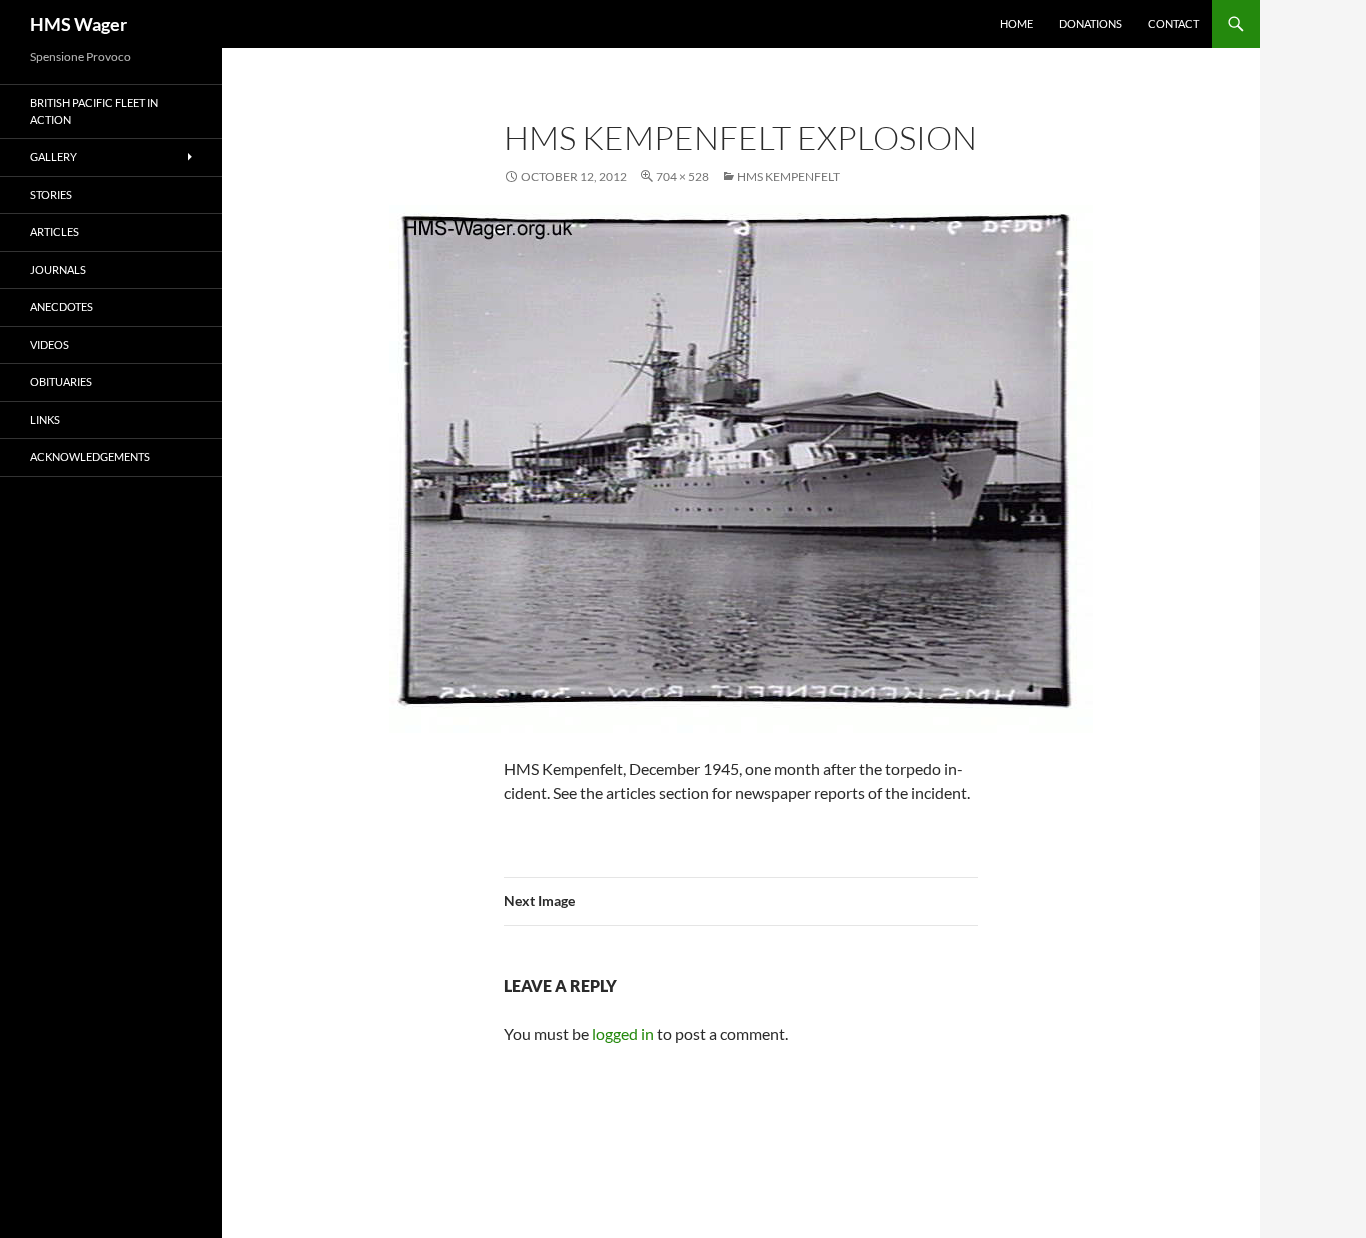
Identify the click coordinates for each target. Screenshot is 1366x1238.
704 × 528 (682, 176)
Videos (49, 344)
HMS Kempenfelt (788, 176)
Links (45, 419)
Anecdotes (61, 306)
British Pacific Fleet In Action (94, 111)
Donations (1090, 23)
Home (1016, 23)
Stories (51, 194)
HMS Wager (78, 24)
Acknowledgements (90, 456)
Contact (1173, 23)
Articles (54, 231)
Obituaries (61, 381)
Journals (58, 269)
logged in (623, 1033)
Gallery (53, 156)
